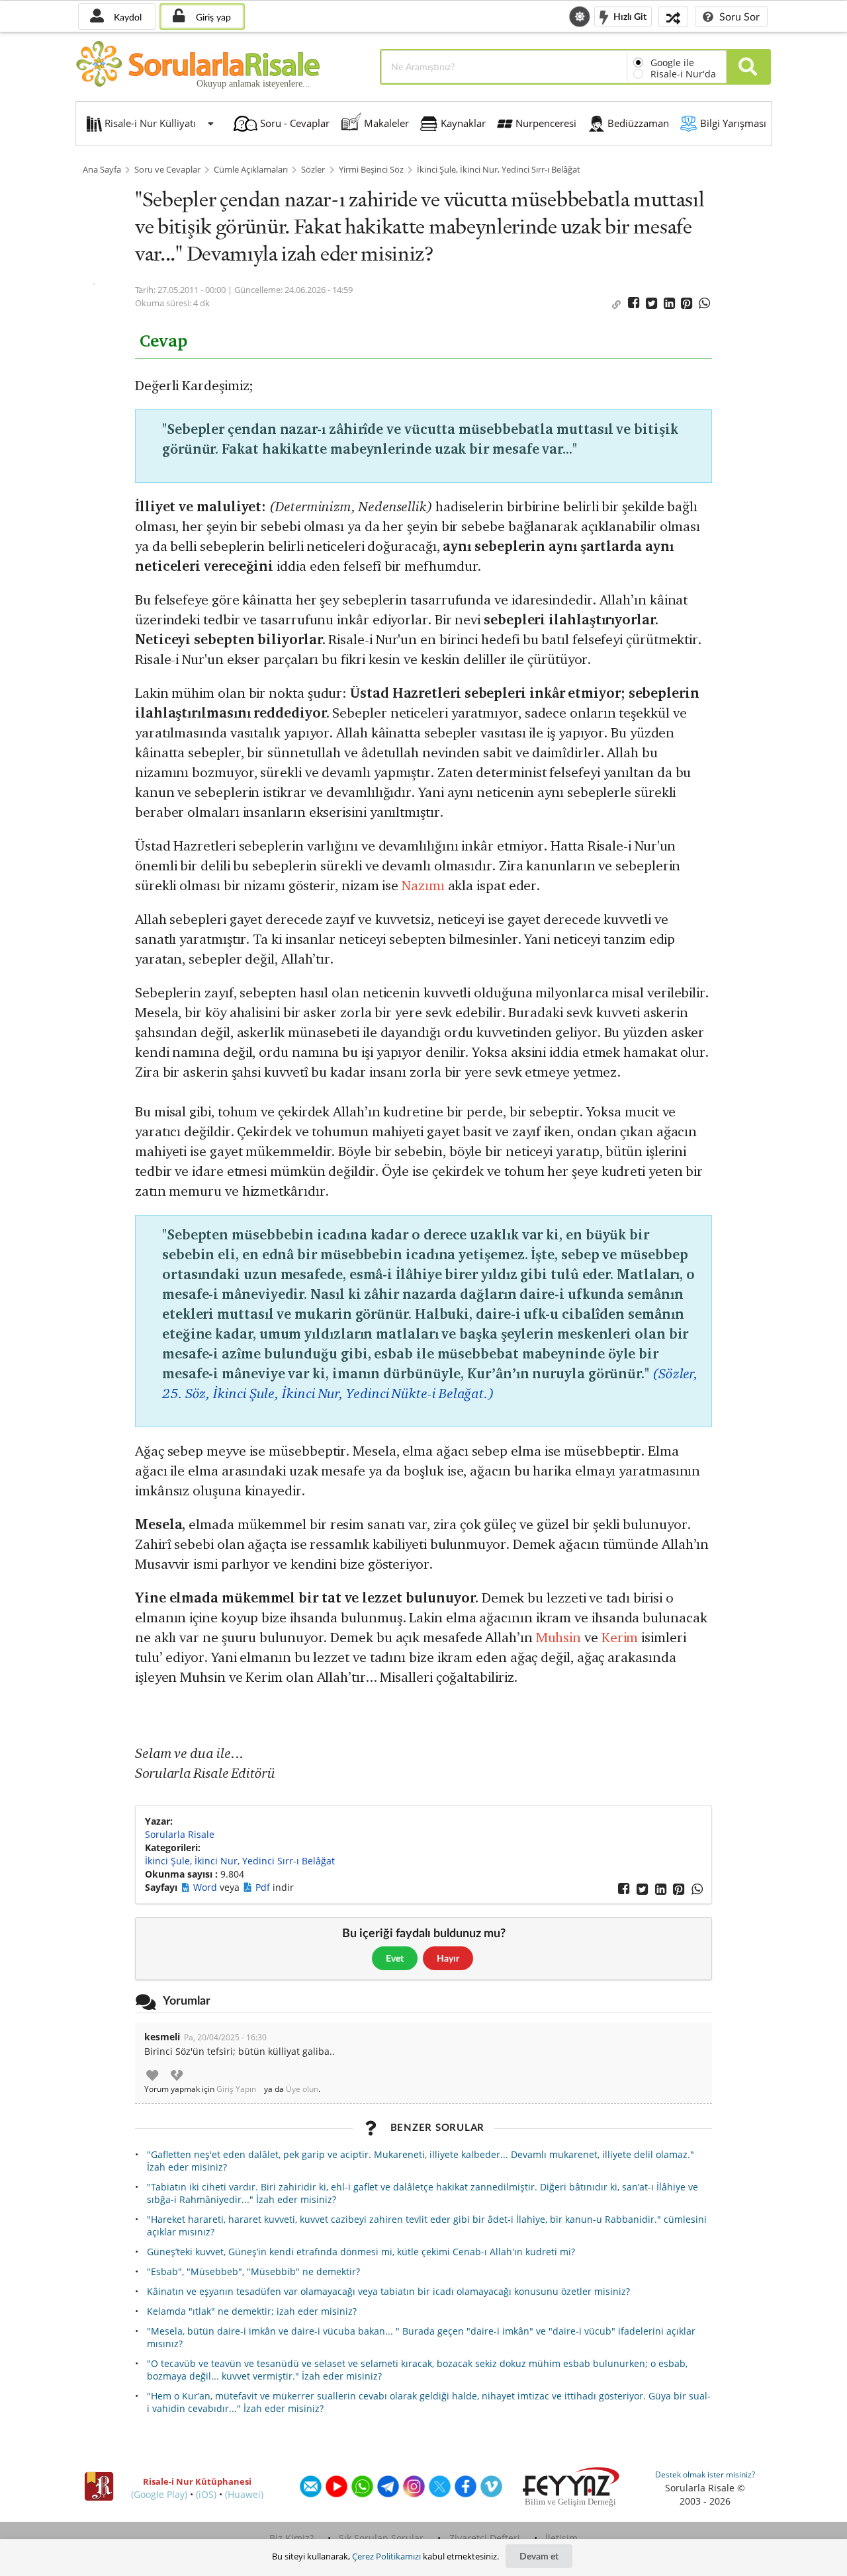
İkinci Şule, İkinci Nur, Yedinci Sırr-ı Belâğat (499, 170)
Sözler (313, 170)
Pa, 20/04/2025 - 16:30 (225, 2037)
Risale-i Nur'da (683, 74)
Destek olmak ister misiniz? (705, 2474)
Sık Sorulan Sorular (381, 2538)
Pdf (264, 1887)
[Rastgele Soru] (673, 16)
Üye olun (302, 2089)
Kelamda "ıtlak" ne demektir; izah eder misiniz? (252, 2311)
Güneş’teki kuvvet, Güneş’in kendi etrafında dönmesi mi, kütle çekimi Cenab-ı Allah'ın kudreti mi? (361, 2252)
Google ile (672, 62)
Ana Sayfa (102, 170)
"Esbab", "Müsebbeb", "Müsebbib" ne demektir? (253, 2271)
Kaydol (126, 17)
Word (206, 1887)
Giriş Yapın (236, 2089)
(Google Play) (159, 2494)
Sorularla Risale (180, 1834)
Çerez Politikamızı (386, 2556)
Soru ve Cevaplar (167, 170)
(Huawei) (244, 2494)
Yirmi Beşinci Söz (371, 170)
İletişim (561, 2538)
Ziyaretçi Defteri (485, 2538)
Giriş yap (212, 17)
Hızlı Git (629, 16)
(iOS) (206, 2494)
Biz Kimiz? (291, 2538)
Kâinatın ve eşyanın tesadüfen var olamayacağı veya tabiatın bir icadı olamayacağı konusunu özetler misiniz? (388, 2291)
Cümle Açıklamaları (251, 170)
